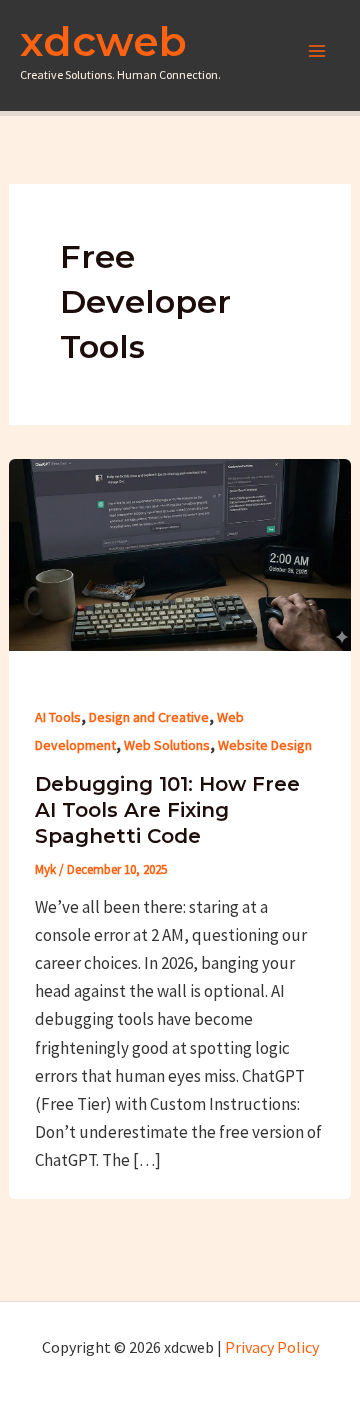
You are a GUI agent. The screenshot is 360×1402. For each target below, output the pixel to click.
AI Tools (58, 717)
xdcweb (103, 41)
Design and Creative (149, 717)
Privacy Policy (272, 1347)
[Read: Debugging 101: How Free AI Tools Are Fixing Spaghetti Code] (180, 553)
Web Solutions (167, 745)
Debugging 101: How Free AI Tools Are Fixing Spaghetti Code (167, 810)
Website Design (265, 745)
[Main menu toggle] (318, 51)
